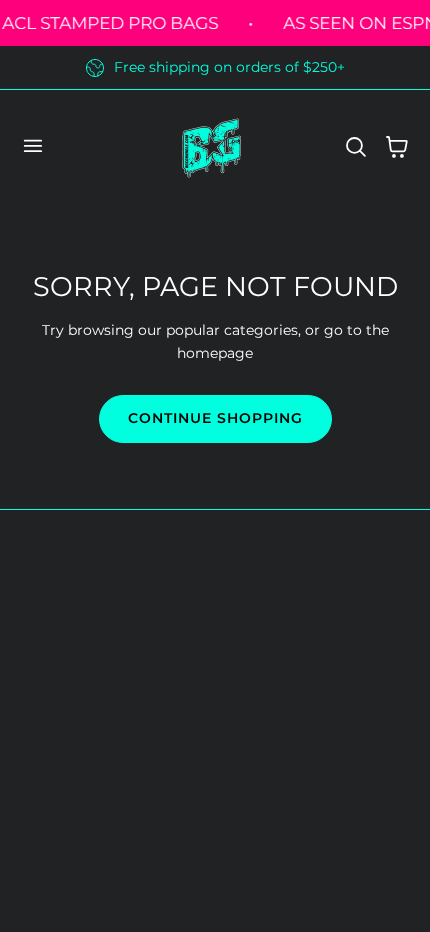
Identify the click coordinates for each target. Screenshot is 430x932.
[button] (32, 146)
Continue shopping (215, 418)
